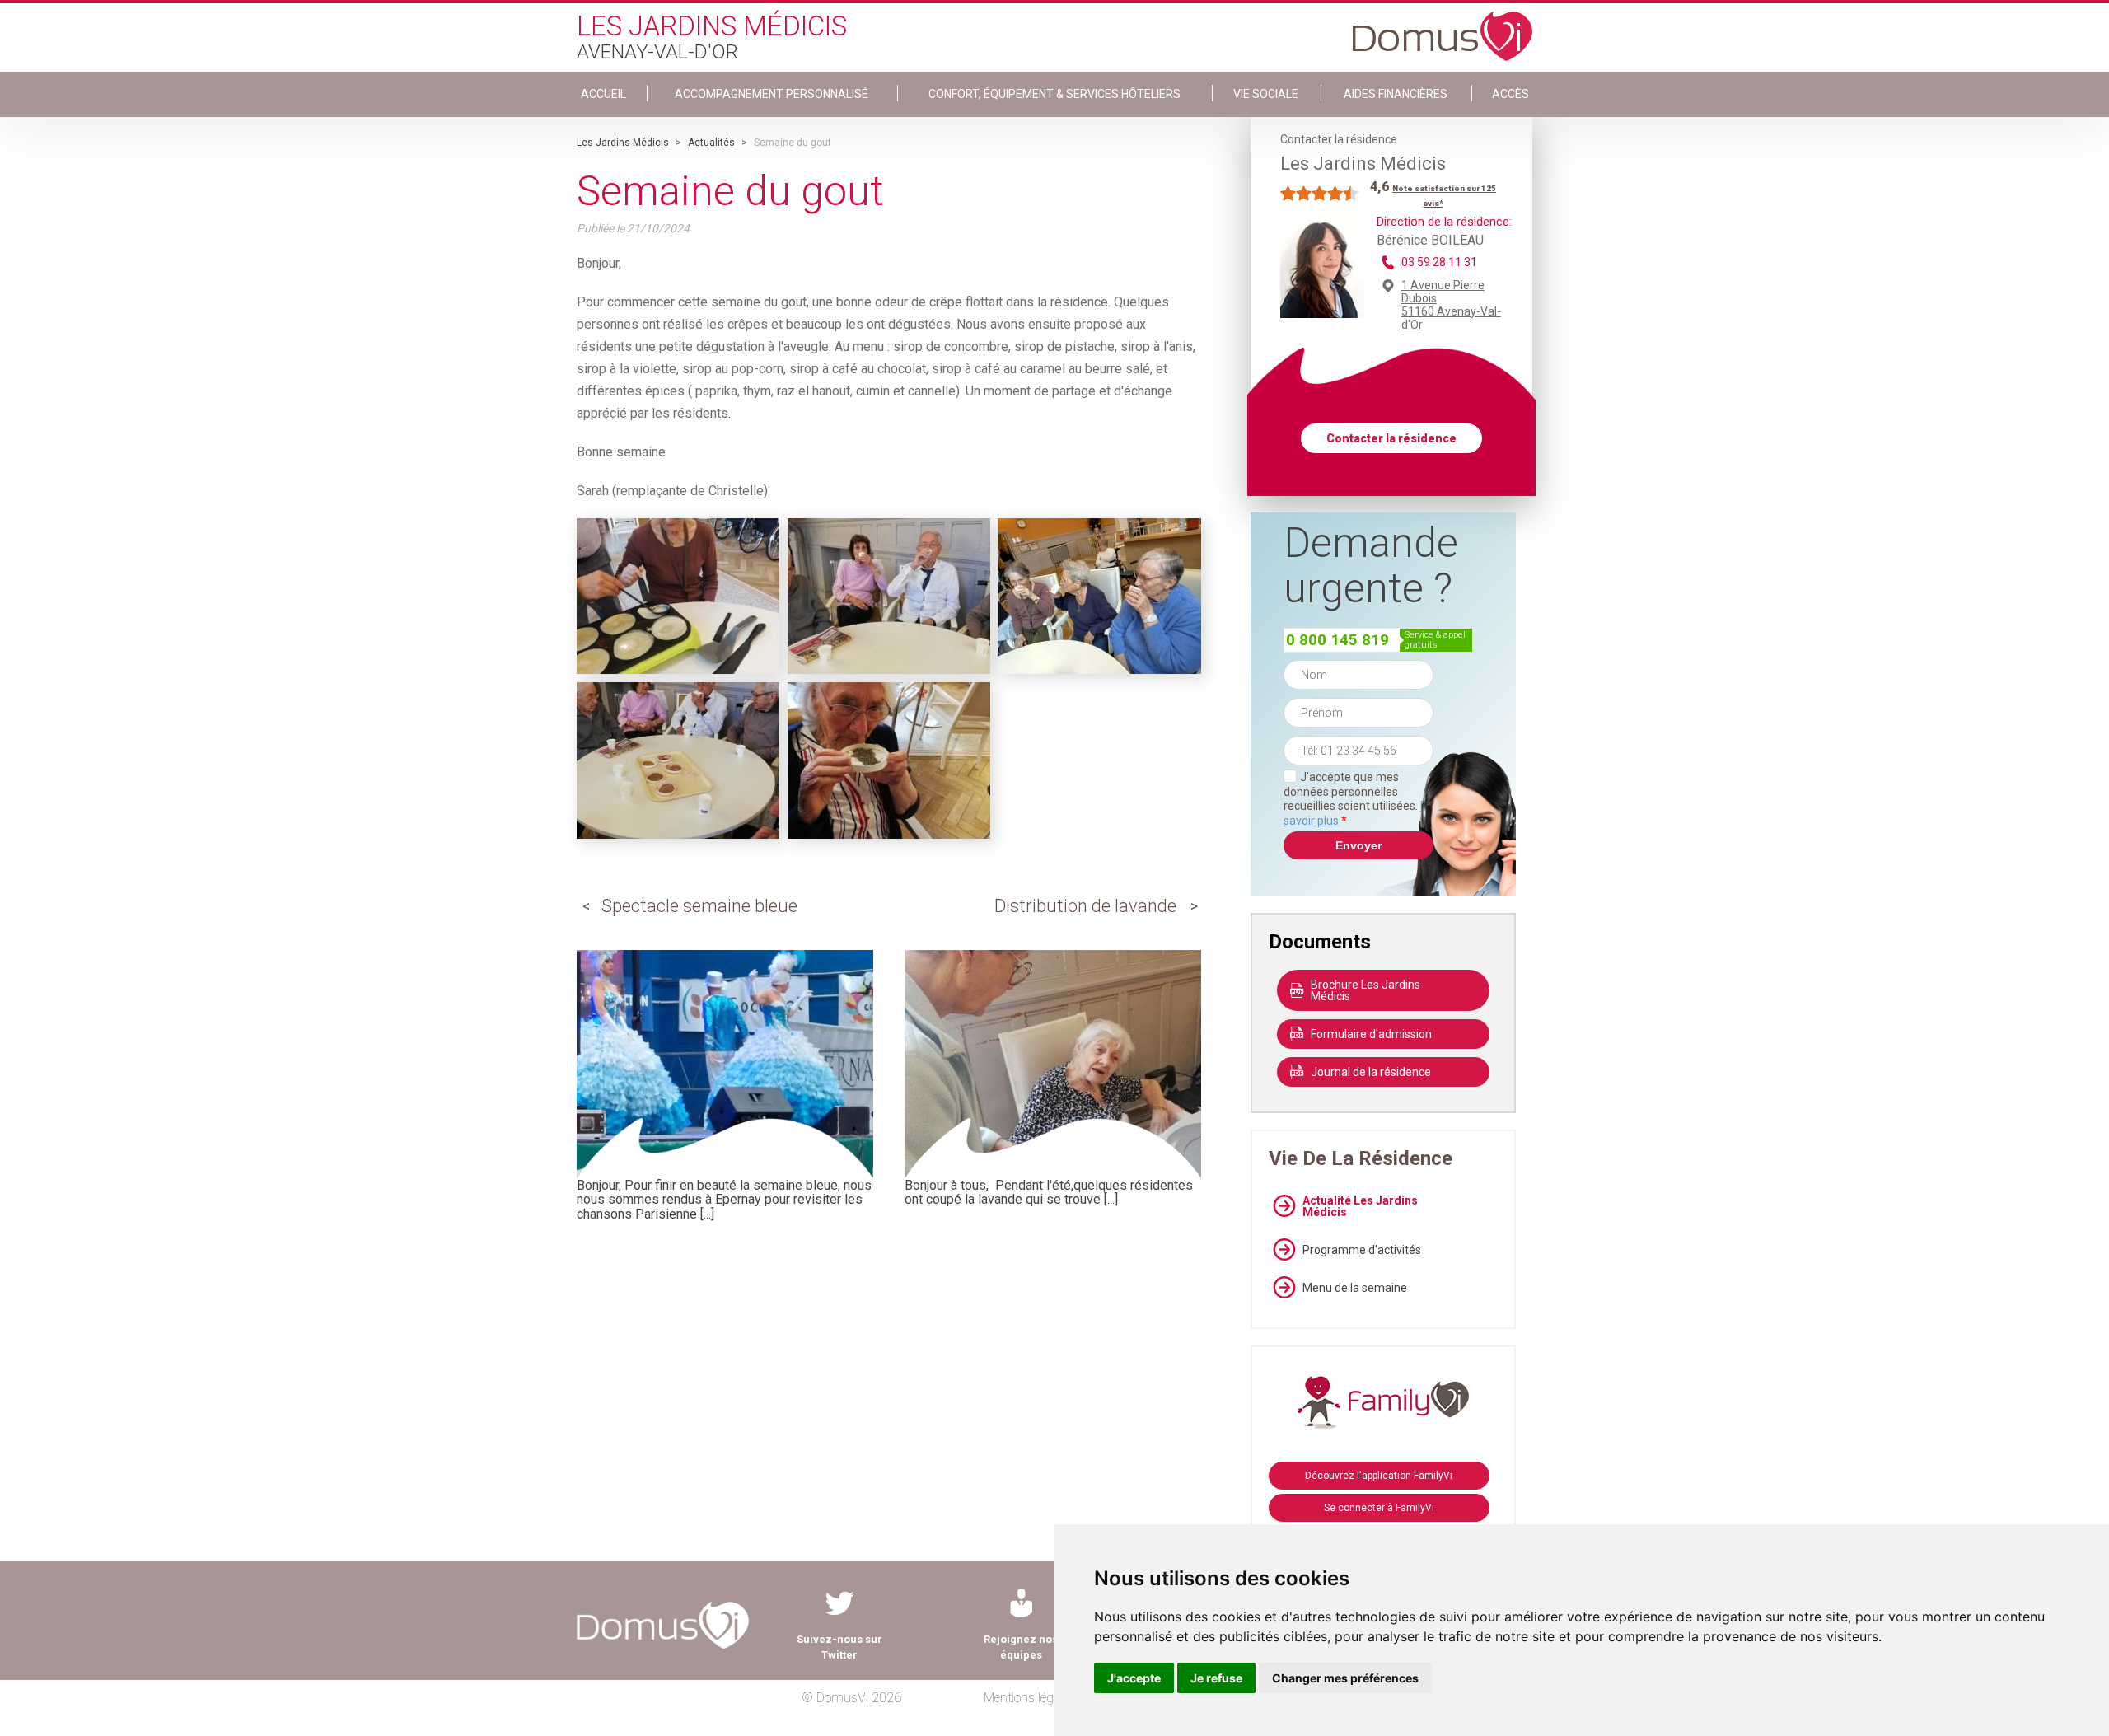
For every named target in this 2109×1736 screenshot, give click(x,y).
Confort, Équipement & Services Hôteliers (1054, 94)
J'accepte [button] (1134, 1678)
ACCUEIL (603, 94)
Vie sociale (1266, 94)
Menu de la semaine (1355, 1288)
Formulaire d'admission (1371, 1034)
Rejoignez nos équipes (1021, 1647)
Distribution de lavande (1085, 906)
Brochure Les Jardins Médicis (1365, 990)
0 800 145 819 (1337, 640)
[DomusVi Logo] (1443, 28)
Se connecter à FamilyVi (1379, 1508)
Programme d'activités (1362, 1250)
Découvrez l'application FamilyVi (1379, 1476)
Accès (1510, 94)
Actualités (711, 143)
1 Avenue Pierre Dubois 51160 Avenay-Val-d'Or (1451, 305)
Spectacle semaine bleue (699, 906)
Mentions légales (1029, 1698)
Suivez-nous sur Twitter (839, 1647)
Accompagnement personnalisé (772, 94)
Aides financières (1396, 94)
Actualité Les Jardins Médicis (1360, 1206)
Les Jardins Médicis (623, 143)
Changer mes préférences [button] (1345, 1678)
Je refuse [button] (1216, 1678)
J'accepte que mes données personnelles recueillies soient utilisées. (1358, 799)
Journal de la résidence (1371, 1072)
